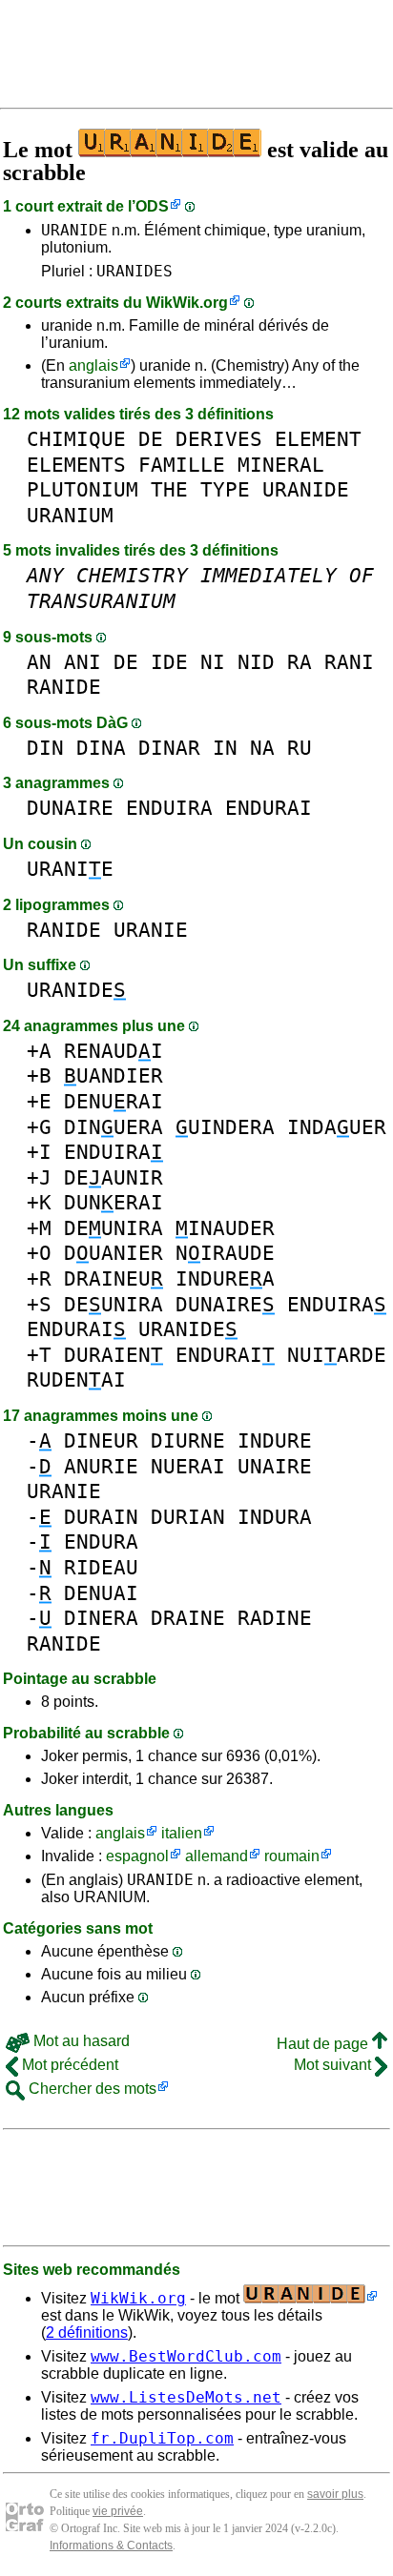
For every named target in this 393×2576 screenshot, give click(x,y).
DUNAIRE (70, 808)
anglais (93, 365)
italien (182, 1833)
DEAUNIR (114, 1177)
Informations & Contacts (111, 2546)
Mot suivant (334, 2065)
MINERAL (281, 465)
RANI (349, 662)
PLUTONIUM (83, 489)
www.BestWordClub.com (186, 2356)
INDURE (275, 1440)
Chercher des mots (91, 2089)
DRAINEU (114, 1278)
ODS (152, 206)
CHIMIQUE (76, 439)
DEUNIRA (114, 1228)
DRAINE (188, 1618)
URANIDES (134, 271)
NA (262, 748)
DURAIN (101, 1517)
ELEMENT (318, 439)
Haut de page (324, 2044)
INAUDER (225, 1228)
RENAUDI (114, 1051)
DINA (101, 748)
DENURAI (114, 1101)
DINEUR (101, 1440)
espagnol (137, 1856)
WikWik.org (187, 303)
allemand (217, 1856)
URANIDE (74, 230)
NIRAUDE (225, 1253)
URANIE (70, 869)
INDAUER (337, 1127)
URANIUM (70, 515)
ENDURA (101, 1542)
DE (151, 439)
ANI (83, 662)
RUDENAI (76, 1379)
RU (300, 748)
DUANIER (114, 1253)
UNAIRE (275, 1466)
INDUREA (225, 1278)
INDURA (275, 1517)
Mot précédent (68, 2065)
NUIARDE (337, 1355)
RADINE (275, 1618)
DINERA (101, 1618)
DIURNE (188, 1440)
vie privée (118, 2511)
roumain (292, 1856)
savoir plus (335, 2494)
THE (169, 489)
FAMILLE (182, 465)
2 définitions (87, 2333)
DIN (45, 748)
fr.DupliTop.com (162, 2438)
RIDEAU (101, 1567)
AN (39, 662)
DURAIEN (114, 1355)
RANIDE (64, 687)
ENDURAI (269, 808)
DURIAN (188, 1517)
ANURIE (101, 1466)
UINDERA (225, 1127)
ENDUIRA (169, 808)
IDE (169, 662)
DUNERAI (114, 1202)
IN (225, 748)
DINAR (169, 748)
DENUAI (101, 1593)
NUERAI (188, 1466)
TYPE (225, 489)
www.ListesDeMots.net (186, 2397)
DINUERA (114, 1127)
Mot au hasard (80, 2041)
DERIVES (219, 439)
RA (300, 662)
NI (213, 662)
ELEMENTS (76, 465)
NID (256, 662)
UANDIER (114, 1075)
